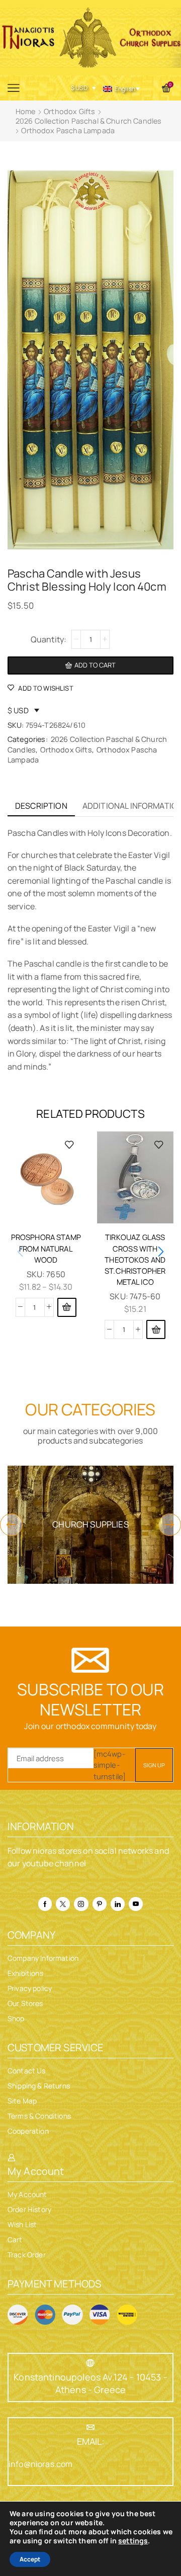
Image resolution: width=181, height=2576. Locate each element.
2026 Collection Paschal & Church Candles (88, 121)
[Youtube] (136, 1904)
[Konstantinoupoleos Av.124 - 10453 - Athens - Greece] (90, 2363)
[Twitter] (63, 1904)
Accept (30, 2559)
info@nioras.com (40, 2464)
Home (26, 111)
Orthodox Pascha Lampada (68, 130)
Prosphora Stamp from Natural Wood (46, 1248)
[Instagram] (81, 1904)
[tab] (41, 806)
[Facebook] (45, 1904)
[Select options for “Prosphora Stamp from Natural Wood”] (67, 1307)
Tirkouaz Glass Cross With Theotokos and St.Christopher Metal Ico (135, 1259)
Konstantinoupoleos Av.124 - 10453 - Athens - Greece (90, 2383)
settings (133, 2541)
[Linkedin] (118, 1904)
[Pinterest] (100, 1904)
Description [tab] (41, 806)
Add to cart (95, 665)
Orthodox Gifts (69, 111)
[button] (156, 1329)
